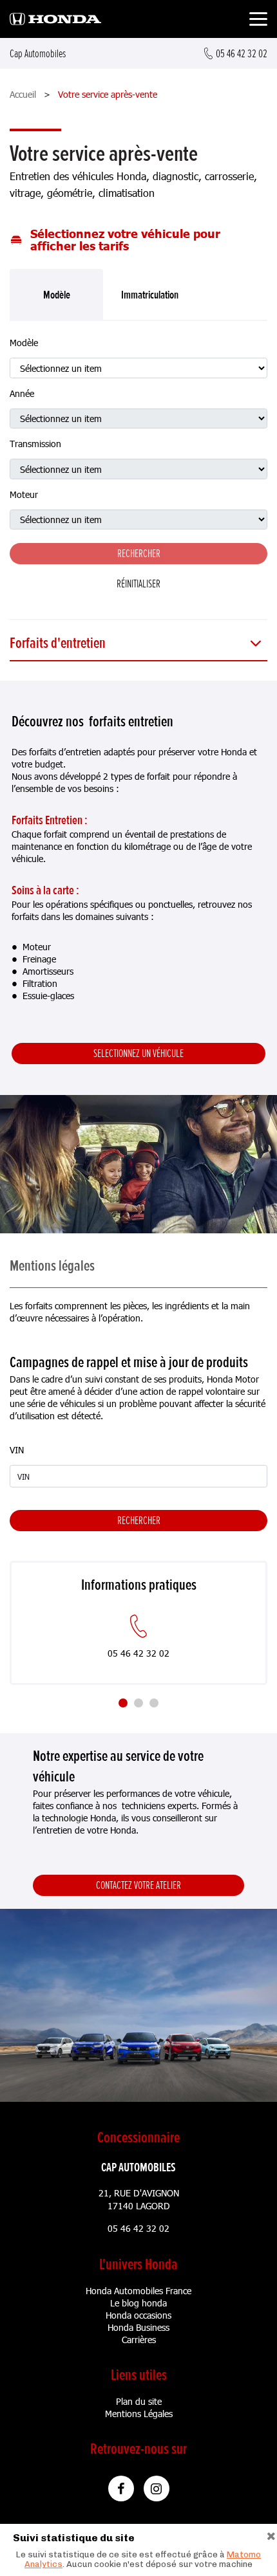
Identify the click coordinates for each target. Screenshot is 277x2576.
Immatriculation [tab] (150, 295)
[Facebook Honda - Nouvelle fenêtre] (121, 2489)
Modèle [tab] (57, 295)
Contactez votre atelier (138, 1885)
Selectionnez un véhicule (138, 1053)
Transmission (35, 444)
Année (22, 393)
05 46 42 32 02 (138, 2228)
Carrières (139, 2340)
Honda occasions (138, 2315)
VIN (17, 1450)
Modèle (24, 343)
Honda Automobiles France (138, 2291)
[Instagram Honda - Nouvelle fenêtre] (157, 2489)
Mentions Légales (139, 2414)
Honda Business (138, 2327)
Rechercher (139, 1520)
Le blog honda (138, 2303)
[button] (138, 644)
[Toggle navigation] (258, 21)
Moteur (24, 494)
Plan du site (139, 2401)
